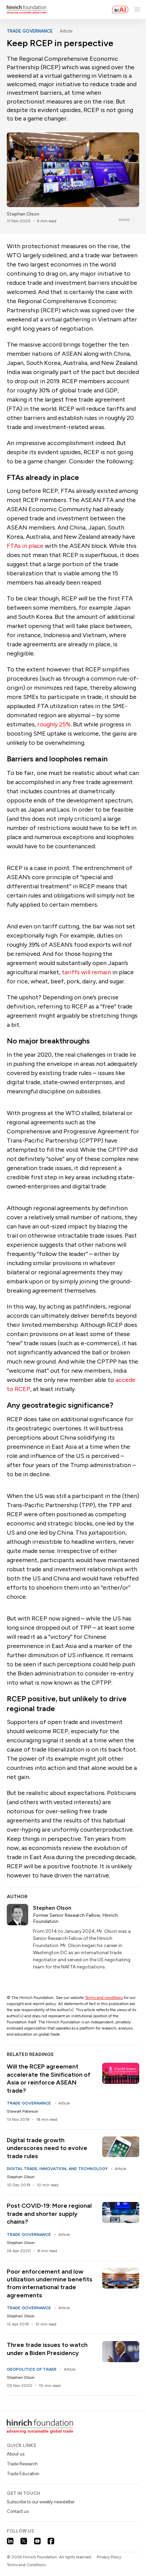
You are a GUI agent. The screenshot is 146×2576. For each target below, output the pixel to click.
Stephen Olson (23, 214)
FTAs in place (25, 546)
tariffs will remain (86, 972)
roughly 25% (54, 724)
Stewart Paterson (23, 2111)
